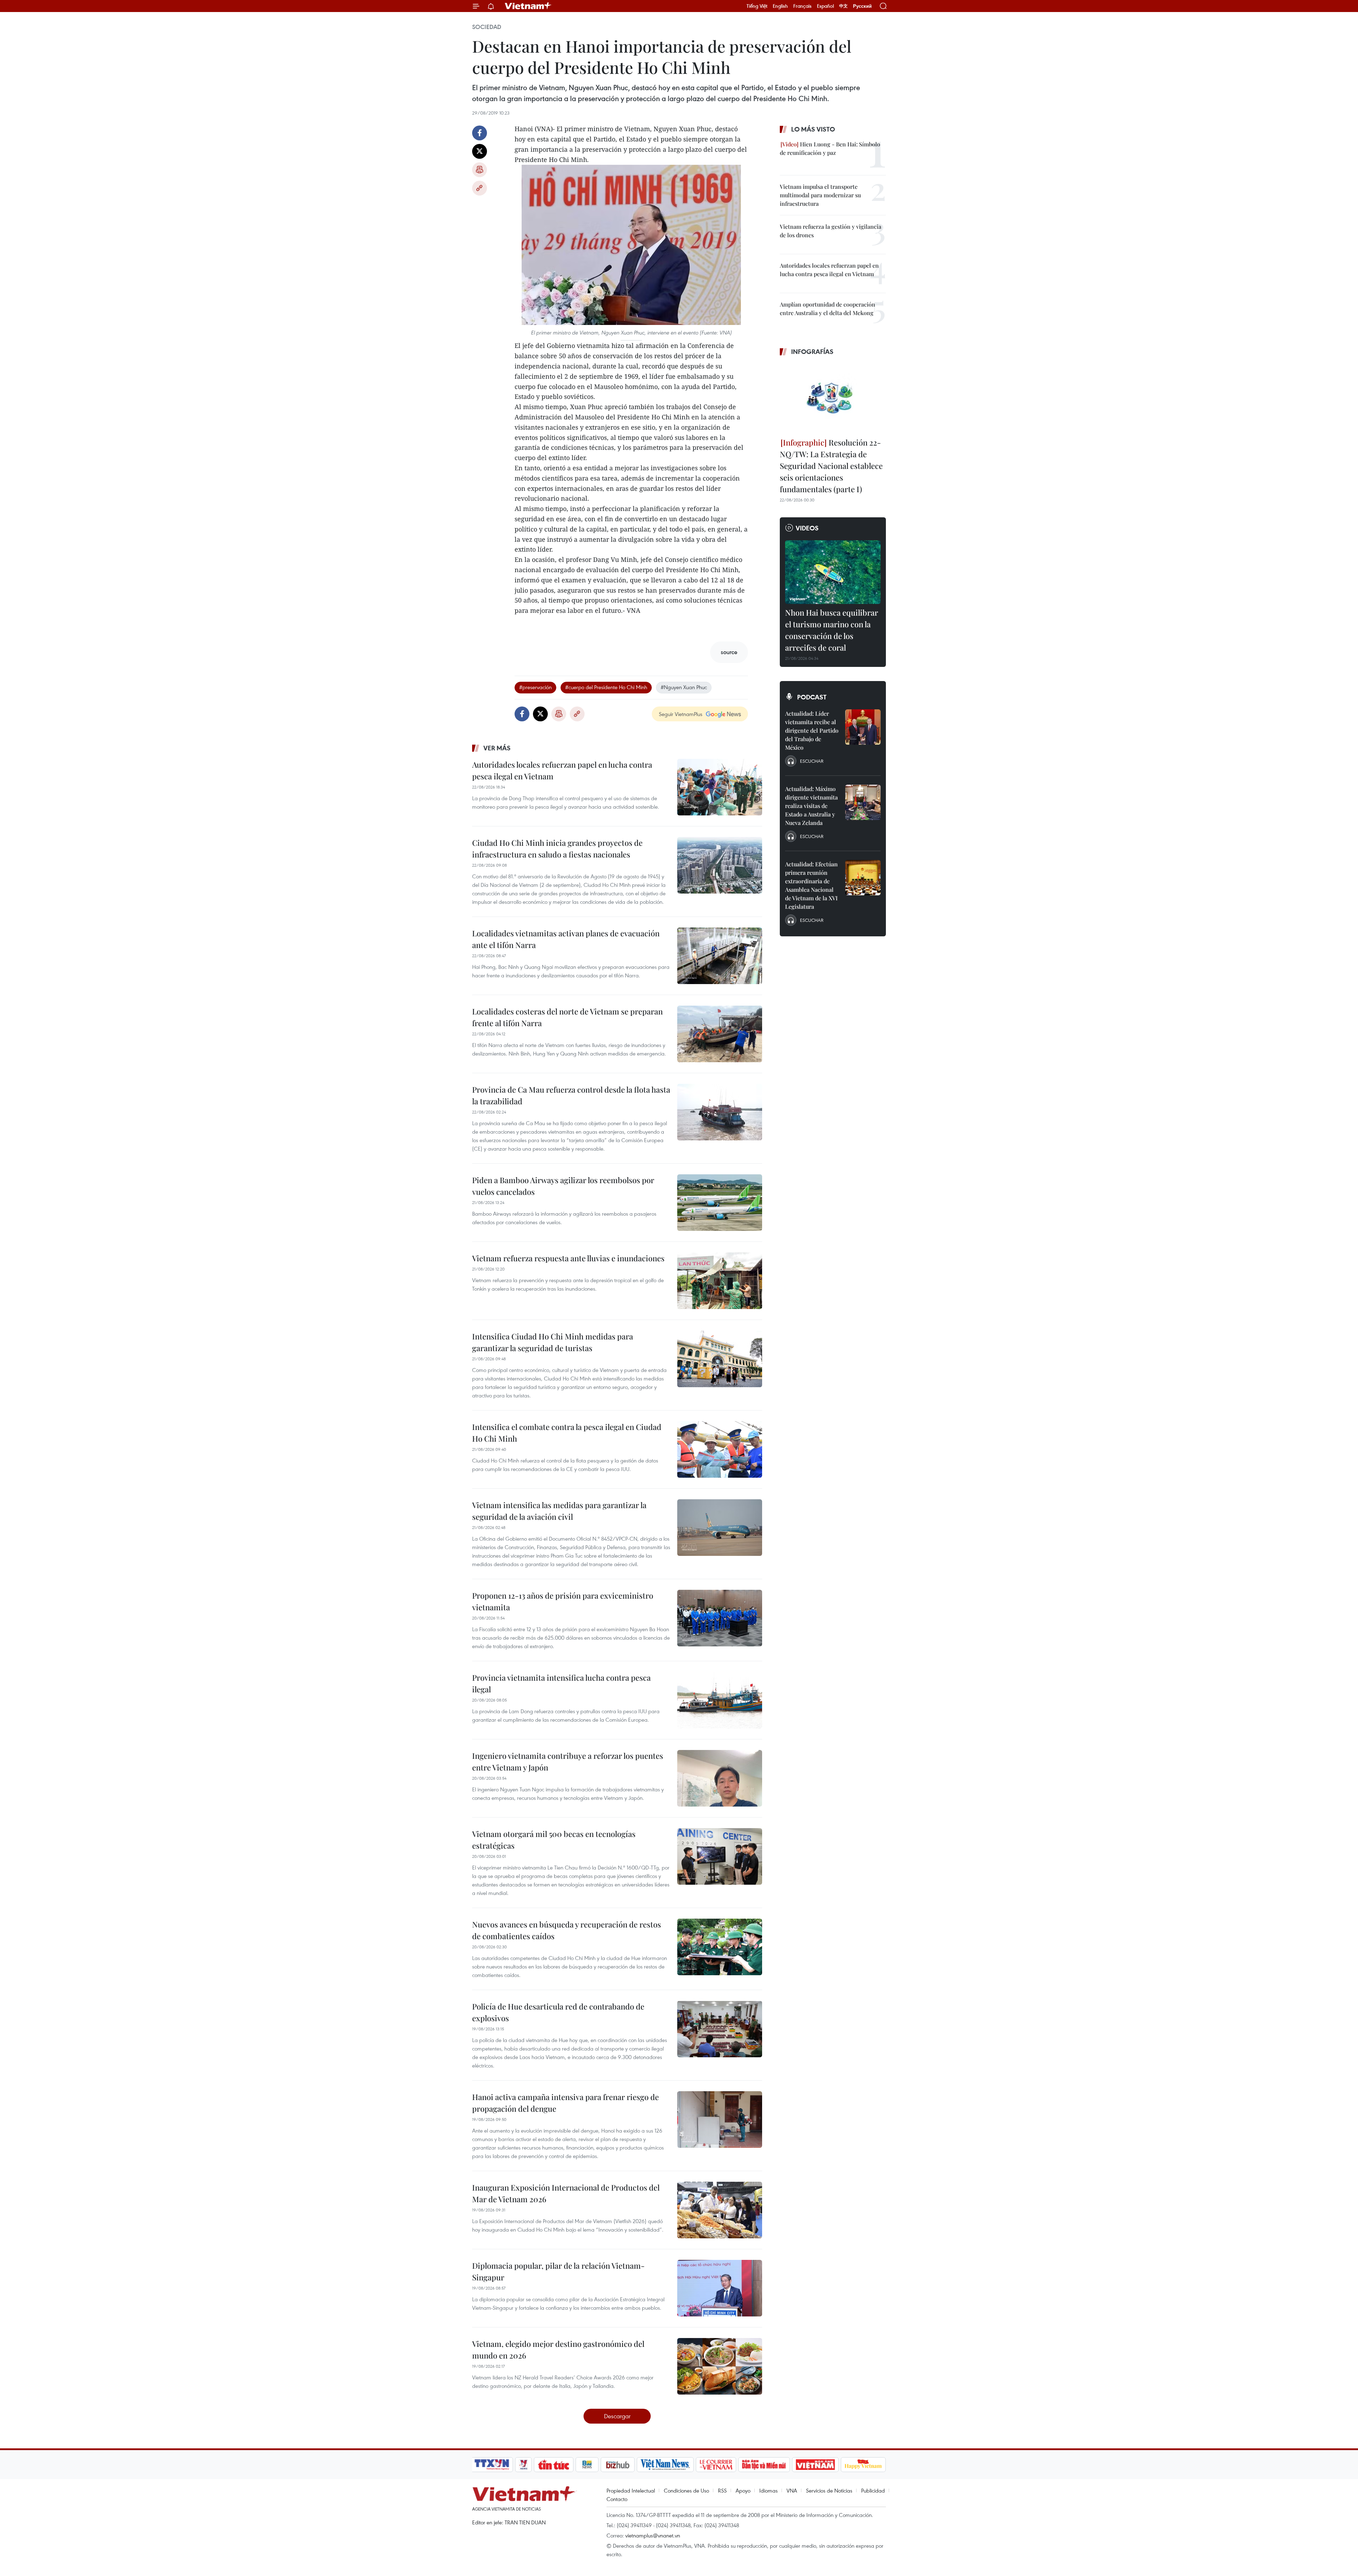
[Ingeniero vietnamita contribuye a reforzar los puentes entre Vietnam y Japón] (720, 1778)
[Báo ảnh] (815, 2465)
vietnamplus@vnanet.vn (653, 2535)
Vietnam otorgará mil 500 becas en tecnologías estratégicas (554, 1840)
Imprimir (480, 170)
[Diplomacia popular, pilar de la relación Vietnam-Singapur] (720, 2288)
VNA (792, 2490)
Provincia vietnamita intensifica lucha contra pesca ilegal (561, 1683)
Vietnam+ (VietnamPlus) (528, 6)
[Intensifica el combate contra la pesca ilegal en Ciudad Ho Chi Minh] (720, 1449)
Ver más (497, 748)
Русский (862, 6)
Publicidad (873, 2490)
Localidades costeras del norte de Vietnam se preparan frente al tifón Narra (567, 1017)
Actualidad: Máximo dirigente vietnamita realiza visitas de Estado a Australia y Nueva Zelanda (811, 806)
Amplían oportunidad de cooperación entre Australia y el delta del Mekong (828, 309)
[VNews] (524, 2465)
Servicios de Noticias (829, 2490)
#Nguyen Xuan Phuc (684, 687)
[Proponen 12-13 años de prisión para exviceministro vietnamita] (720, 1618)
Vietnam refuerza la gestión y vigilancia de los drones (831, 231)
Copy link (480, 188)
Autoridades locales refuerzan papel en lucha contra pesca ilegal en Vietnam (562, 770)
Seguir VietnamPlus (681, 714)
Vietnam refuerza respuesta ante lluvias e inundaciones (568, 1258)
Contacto (617, 2499)
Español (825, 6)
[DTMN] (764, 2465)
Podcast (812, 697)
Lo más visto (813, 129)
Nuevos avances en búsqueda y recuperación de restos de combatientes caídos (567, 1930)
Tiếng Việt (757, 6)
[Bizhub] (617, 2465)
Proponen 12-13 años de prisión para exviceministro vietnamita (563, 1601)
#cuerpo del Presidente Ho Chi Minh (606, 687)
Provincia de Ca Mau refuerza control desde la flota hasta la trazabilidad (571, 1095)
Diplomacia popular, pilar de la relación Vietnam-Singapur (558, 2271)
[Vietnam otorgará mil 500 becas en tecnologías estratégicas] (720, 1856)
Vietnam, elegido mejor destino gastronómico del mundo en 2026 (558, 2350)
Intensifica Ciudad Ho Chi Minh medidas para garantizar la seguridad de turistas (553, 1342)
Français (802, 6)
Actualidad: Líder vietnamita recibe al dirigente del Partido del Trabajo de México (812, 730)
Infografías (812, 351)
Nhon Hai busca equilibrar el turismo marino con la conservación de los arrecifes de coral (832, 630)
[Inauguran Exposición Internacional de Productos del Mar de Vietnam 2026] (720, 2210)
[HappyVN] (863, 2465)
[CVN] (716, 2465)
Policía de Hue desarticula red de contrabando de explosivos (558, 2012)
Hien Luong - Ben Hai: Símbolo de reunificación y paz (830, 148)
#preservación (535, 687)
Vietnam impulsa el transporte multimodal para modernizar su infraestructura (820, 195)
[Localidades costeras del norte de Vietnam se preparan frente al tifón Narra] (720, 1034)
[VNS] (665, 2465)
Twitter (480, 151)
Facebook (480, 133)
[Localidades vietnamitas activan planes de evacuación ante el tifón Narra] (720, 956)
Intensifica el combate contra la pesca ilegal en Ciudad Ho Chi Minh (567, 1433)
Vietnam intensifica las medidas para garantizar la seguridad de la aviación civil (559, 1511)
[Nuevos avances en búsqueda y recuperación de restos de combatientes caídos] (720, 1947)
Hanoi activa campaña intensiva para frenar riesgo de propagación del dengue (565, 2103)
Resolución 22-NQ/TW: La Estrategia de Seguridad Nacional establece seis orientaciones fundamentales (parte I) (831, 466)
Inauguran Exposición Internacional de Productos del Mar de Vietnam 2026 (566, 2193)
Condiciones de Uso (686, 2490)
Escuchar (812, 761)
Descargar (617, 2416)
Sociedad (487, 27)
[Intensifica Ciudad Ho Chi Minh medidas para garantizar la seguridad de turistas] (720, 1359)
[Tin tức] (554, 2465)
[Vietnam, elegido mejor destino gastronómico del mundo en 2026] (720, 2366)
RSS (722, 2490)
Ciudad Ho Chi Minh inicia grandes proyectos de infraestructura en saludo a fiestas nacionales (557, 848)
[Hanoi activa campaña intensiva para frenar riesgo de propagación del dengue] (720, 2119)
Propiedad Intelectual (631, 2490)
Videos (807, 528)
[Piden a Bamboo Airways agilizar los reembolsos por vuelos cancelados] (720, 1203)
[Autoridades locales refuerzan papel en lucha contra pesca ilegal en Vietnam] (720, 787)
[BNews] (587, 2465)
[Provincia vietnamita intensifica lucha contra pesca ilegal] (720, 1700)
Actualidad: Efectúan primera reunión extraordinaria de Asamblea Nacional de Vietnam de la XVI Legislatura (811, 885)
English (780, 6)
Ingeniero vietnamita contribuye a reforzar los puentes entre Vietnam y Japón (568, 1761)
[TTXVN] (492, 2465)
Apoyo (743, 2490)
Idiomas (768, 2490)
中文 (843, 6)
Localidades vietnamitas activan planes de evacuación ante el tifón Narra (566, 939)
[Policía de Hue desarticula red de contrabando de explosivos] (720, 2029)
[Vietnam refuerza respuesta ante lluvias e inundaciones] (720, 1281)
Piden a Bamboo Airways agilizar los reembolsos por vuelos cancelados (563, 1186)
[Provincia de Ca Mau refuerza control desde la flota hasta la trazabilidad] (720, 1112)
